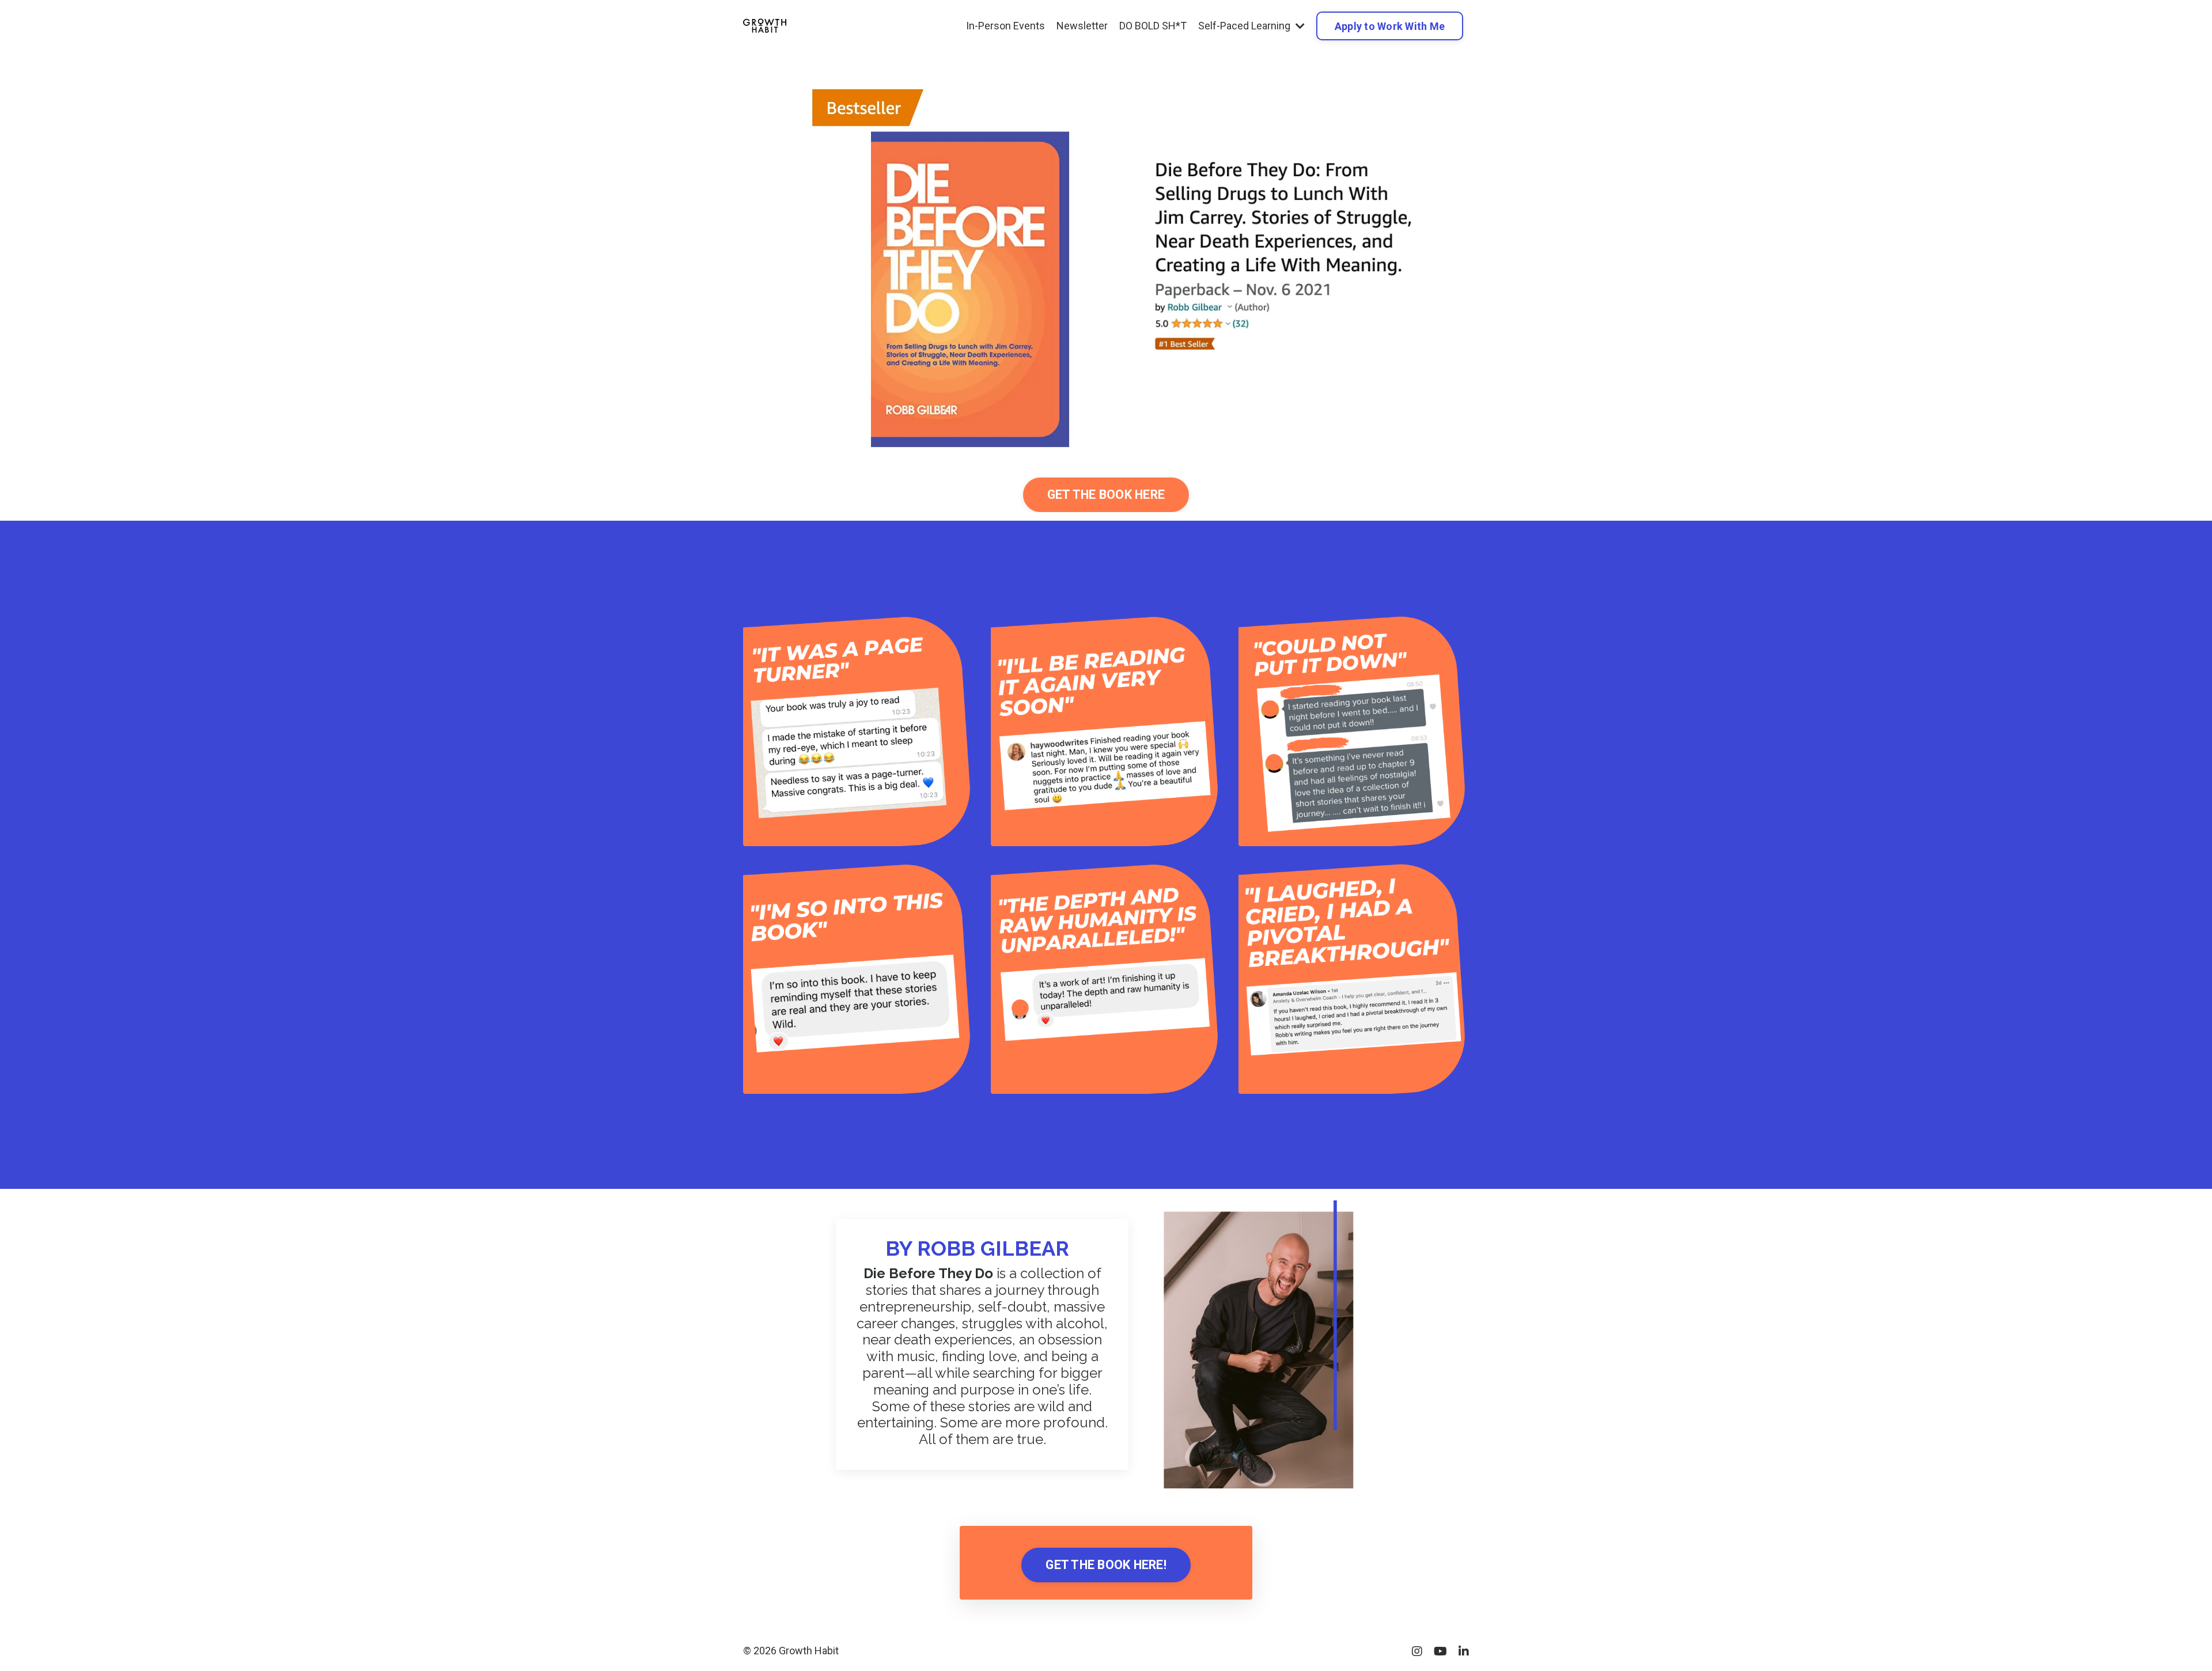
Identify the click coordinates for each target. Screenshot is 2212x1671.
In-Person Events (1005, 26)
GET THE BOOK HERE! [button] (1106, 1565)
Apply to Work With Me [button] (1390, 26)
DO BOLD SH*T (1153, 26)
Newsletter (1082, 26)
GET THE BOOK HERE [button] (1106, 495)
